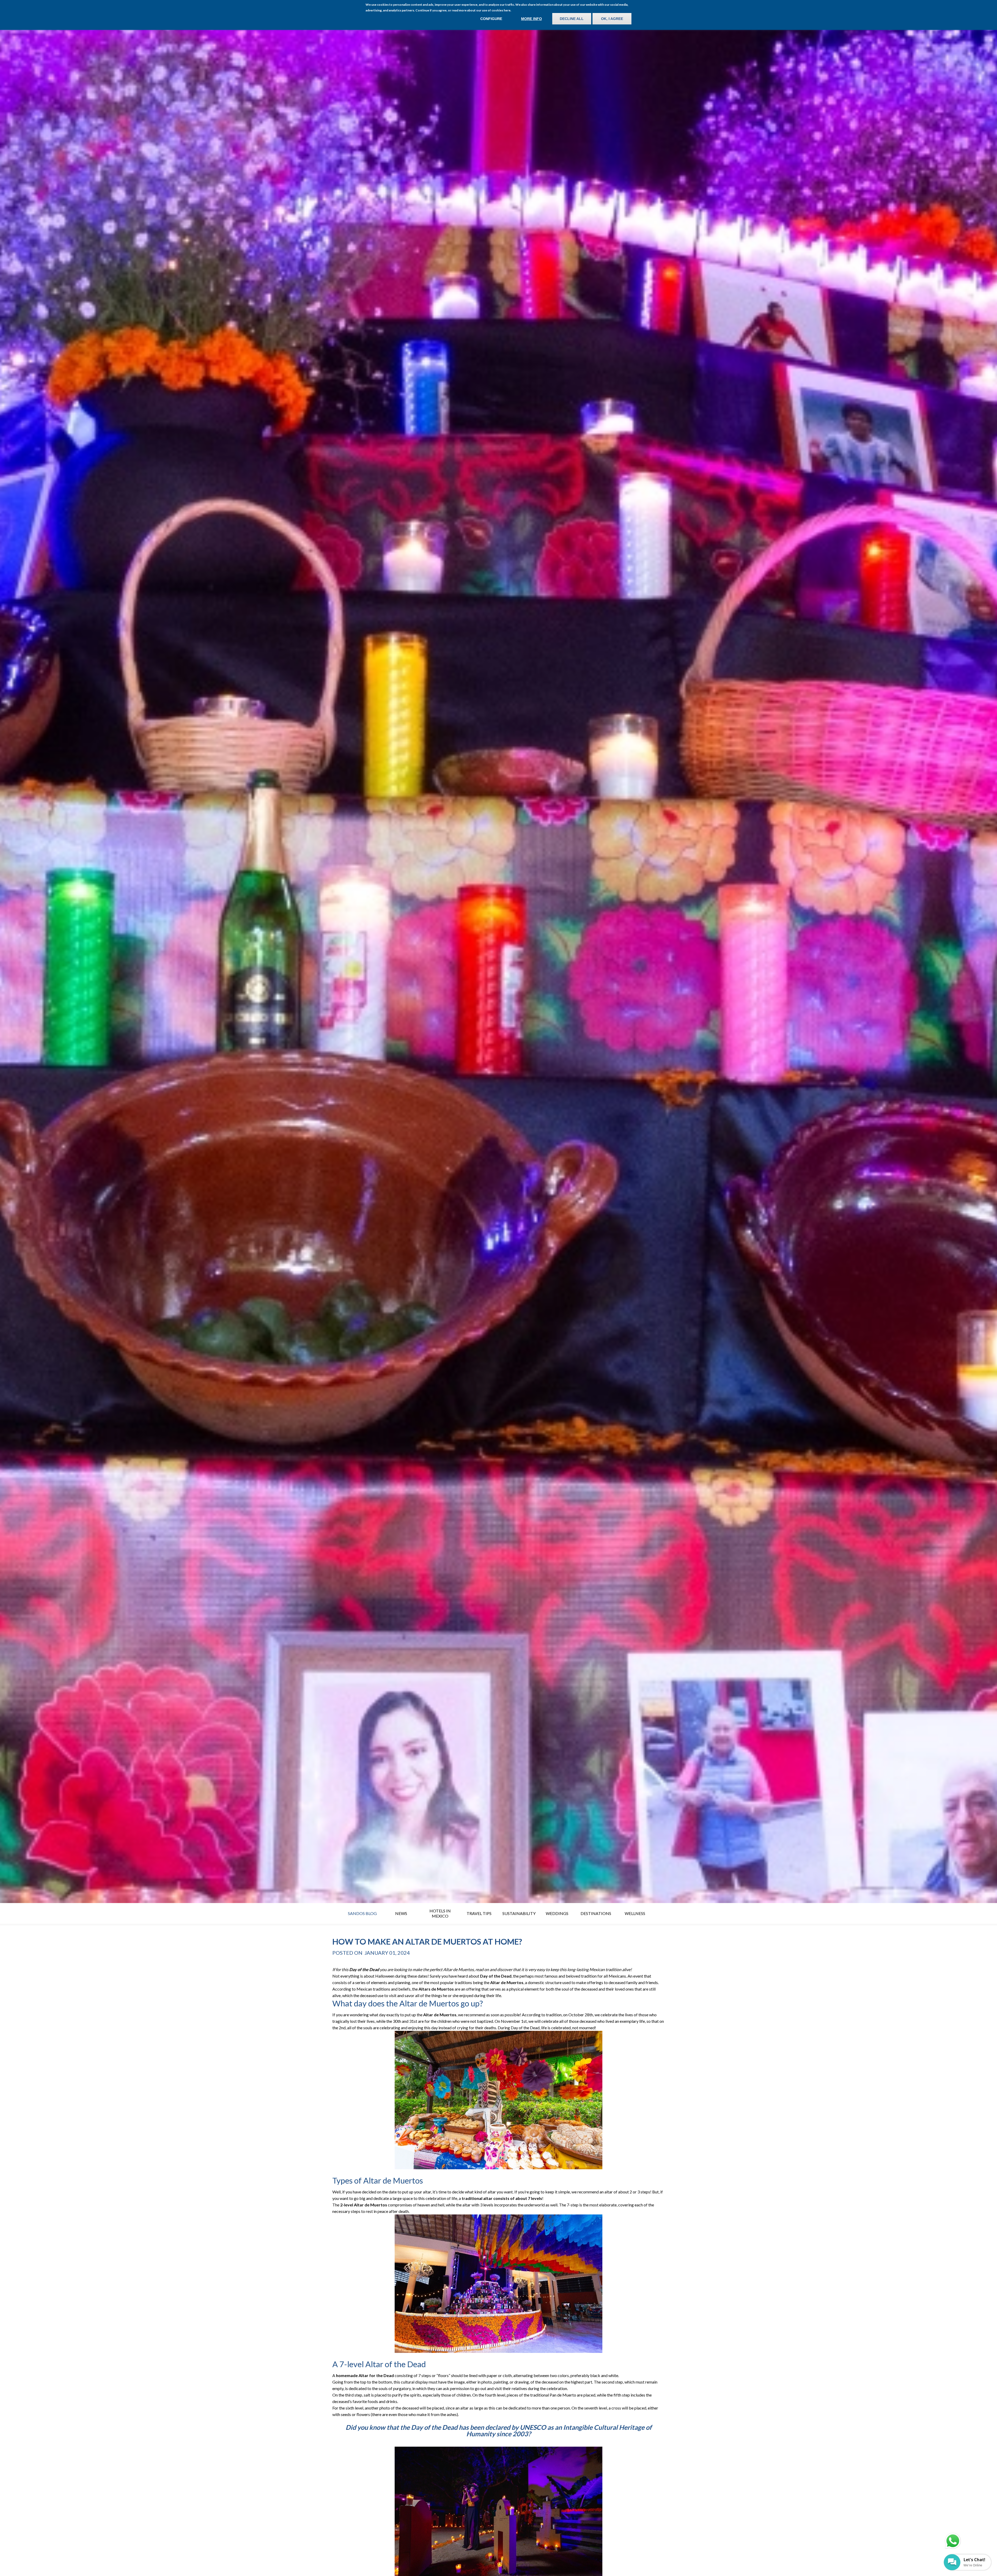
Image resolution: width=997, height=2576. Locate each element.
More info (531, 19)
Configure (491, 19)
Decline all (572, 19)
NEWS (401, 1913)
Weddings (557, 1913)
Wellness (635, 1913)
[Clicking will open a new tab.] (953, 2541)
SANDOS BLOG (362, 1913)
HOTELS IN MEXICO (440, 1913)
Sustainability (519, 1913)
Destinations (596, 1913)
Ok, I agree (612, 19)
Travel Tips (479, 1913)
